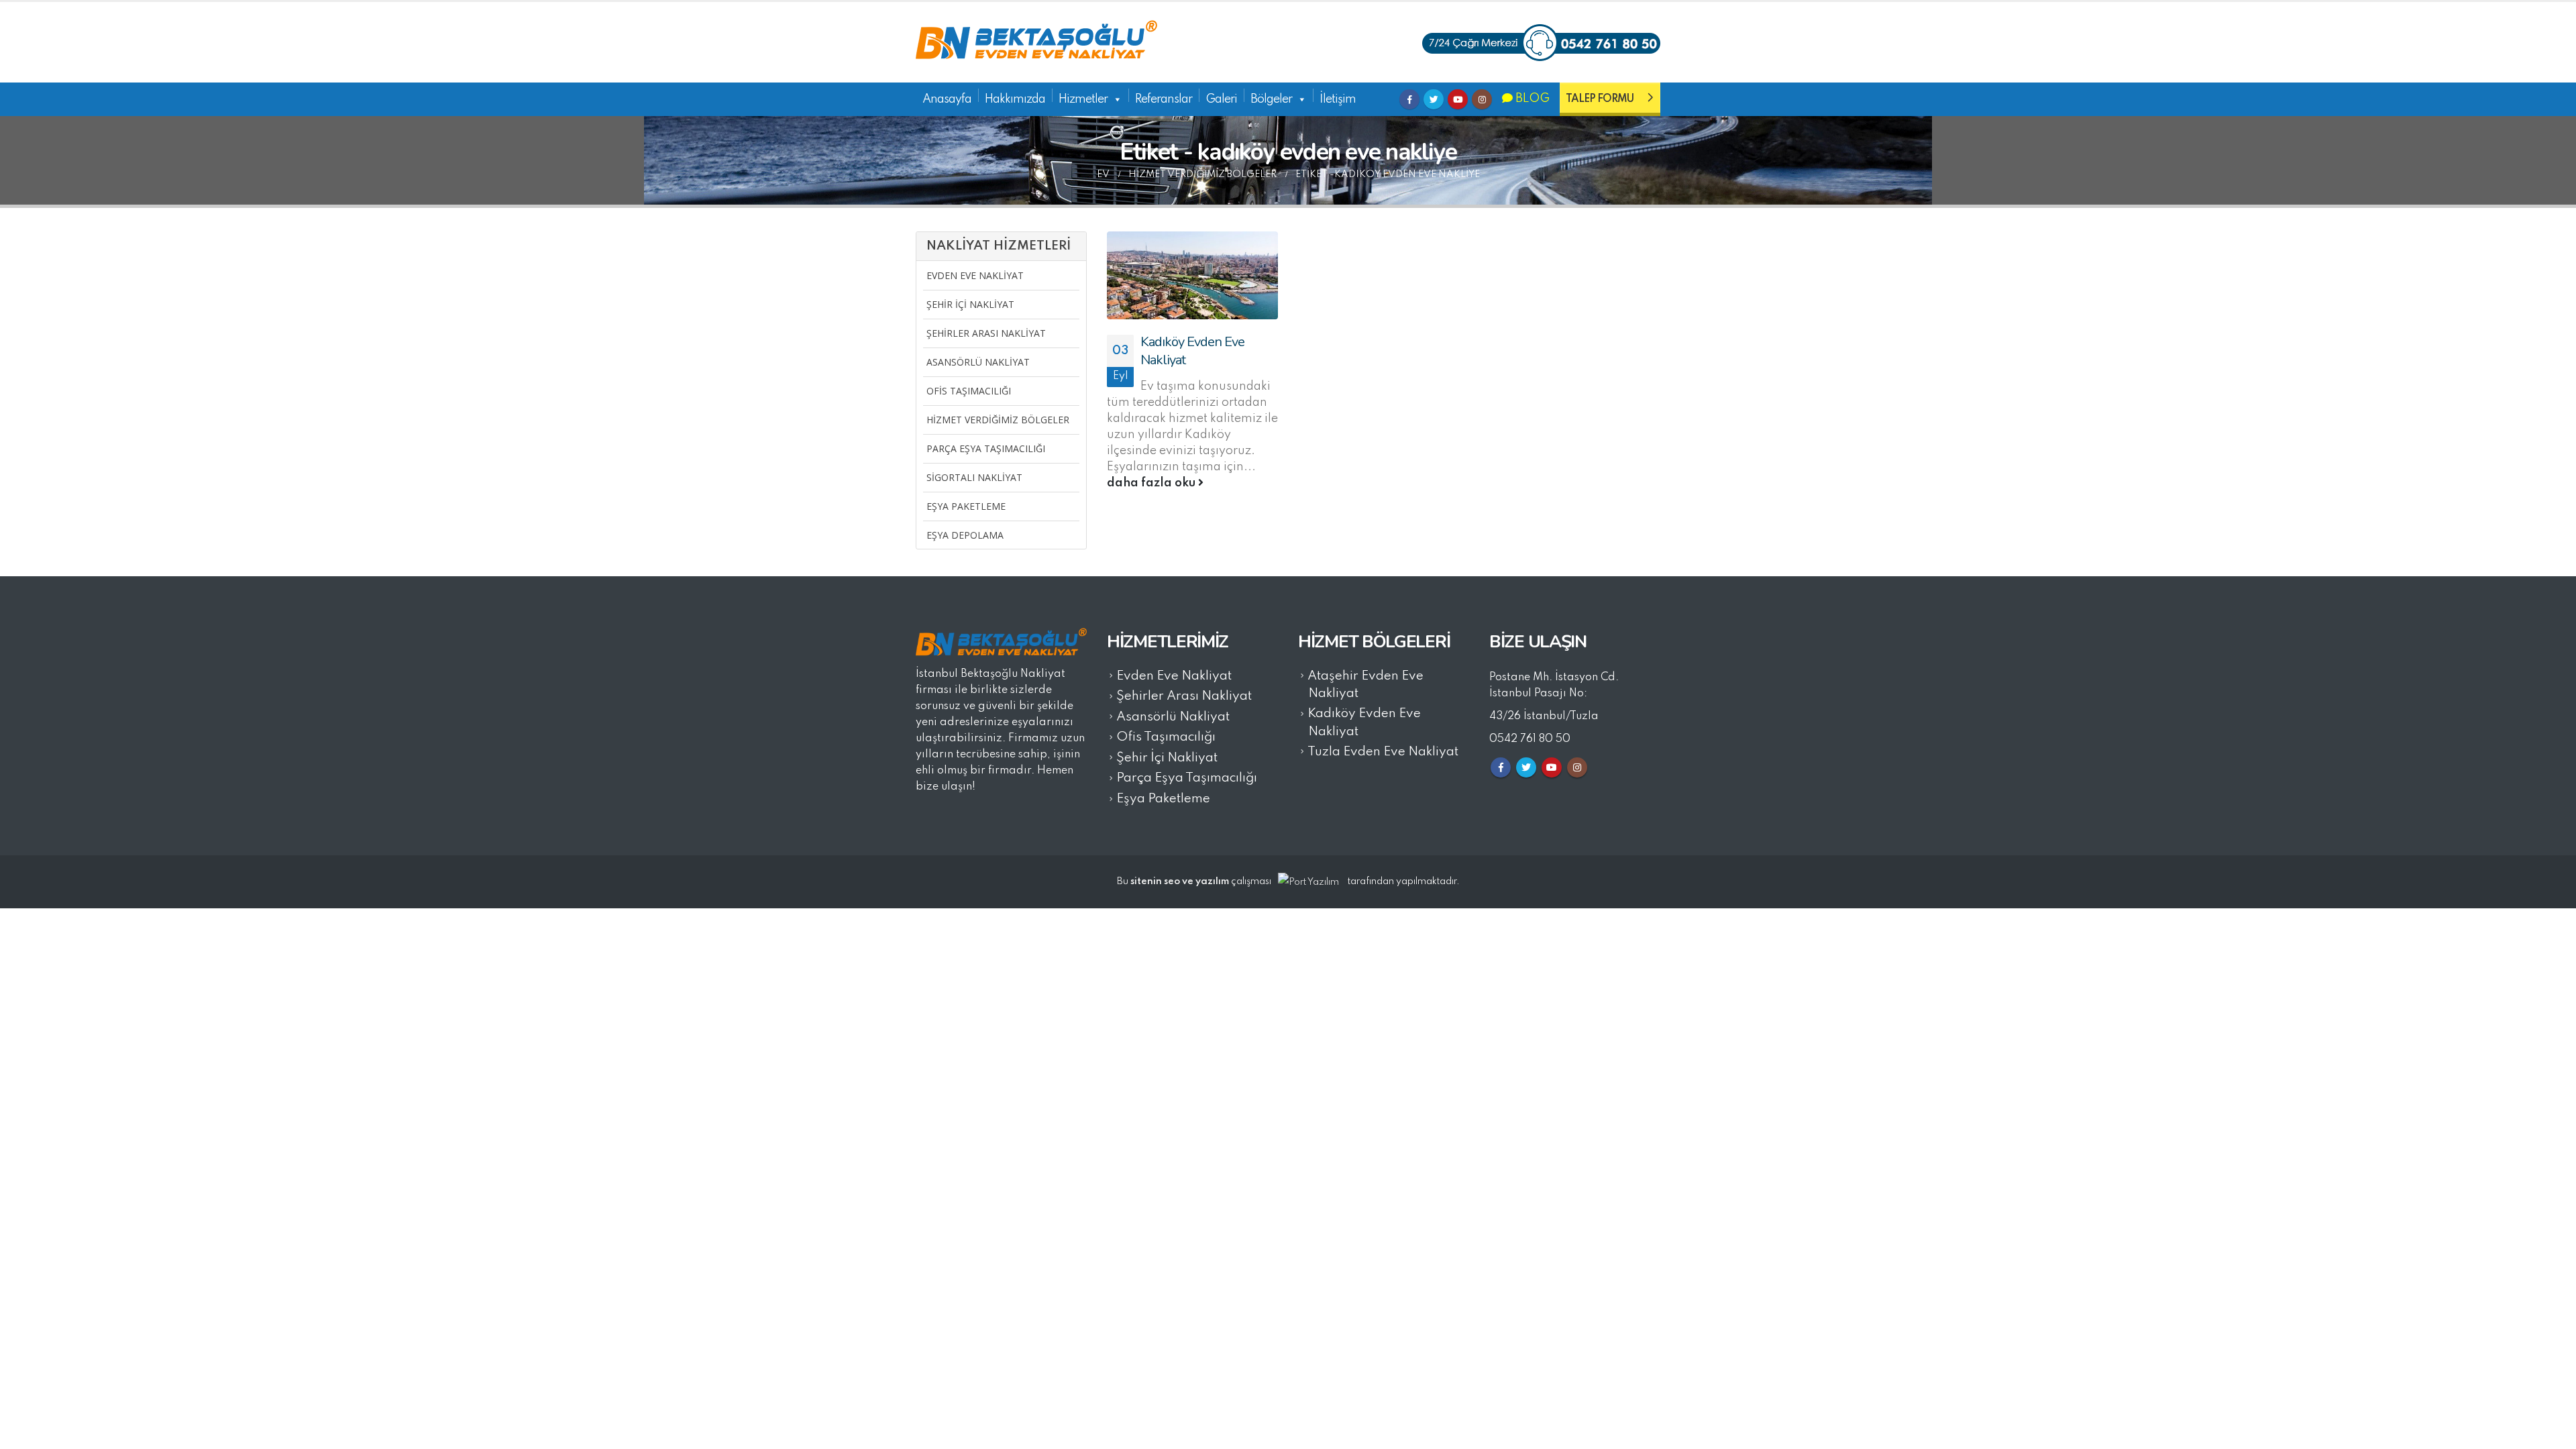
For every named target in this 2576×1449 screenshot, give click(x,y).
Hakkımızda (1015, 99)
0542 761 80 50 (1530, 739)
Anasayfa (947, 99)
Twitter (1434, 99)
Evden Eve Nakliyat (975, 275)
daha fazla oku (1152, 483)
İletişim (1338, 99)
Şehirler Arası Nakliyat (986, 333)
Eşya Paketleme (966, 506)
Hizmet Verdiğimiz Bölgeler (998, 420)
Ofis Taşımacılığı (969, 391)
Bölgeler (1271, 99)
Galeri (1221, 99)
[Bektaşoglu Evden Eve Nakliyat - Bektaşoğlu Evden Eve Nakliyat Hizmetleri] (1036, 42)
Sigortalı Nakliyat (974, 477)
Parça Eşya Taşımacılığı (986, 448)
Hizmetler (1083, 99)
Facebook (1409, 99)
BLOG (1531, 99)
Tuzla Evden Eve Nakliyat (1383, 752)
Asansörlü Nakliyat (978, 362)
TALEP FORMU (1600, 99)
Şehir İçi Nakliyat (970, 304)
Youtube (1458, 99)
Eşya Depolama (965, 535)
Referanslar (1164, 99)
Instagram (1482, 99)
